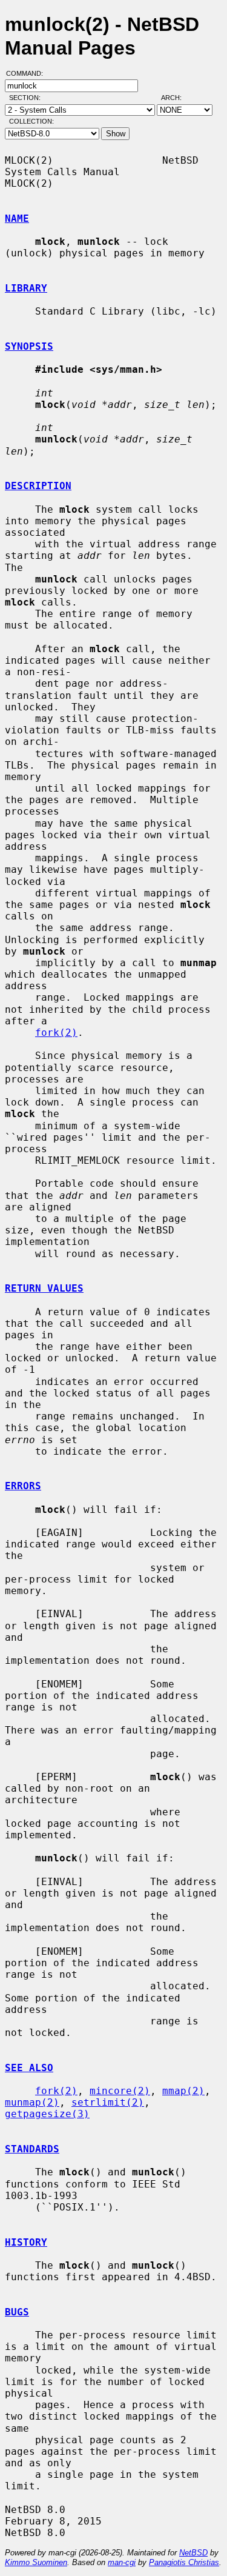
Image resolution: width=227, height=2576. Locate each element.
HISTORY (26, 2242)
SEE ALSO (29, 2068)
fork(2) (56, 1033)
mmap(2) (183, 2091)
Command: (28, 73)
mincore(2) (120, 2091)
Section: (28, 98)
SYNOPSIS (29, 346)
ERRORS (23, 1486)
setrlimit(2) (108, 2102)
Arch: (177, 98)
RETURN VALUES (44, 1288)
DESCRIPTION (38, 486)
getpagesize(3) (47, 2114)
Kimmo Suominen (36, 2562)
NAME (17, 219)
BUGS (17, 2312)
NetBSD (193, 2553)
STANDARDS (32, 2149)
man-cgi (122, 2562)
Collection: (31, 121)
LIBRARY (26, 288)
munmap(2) (32, 2102)
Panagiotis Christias (184, 2562)
